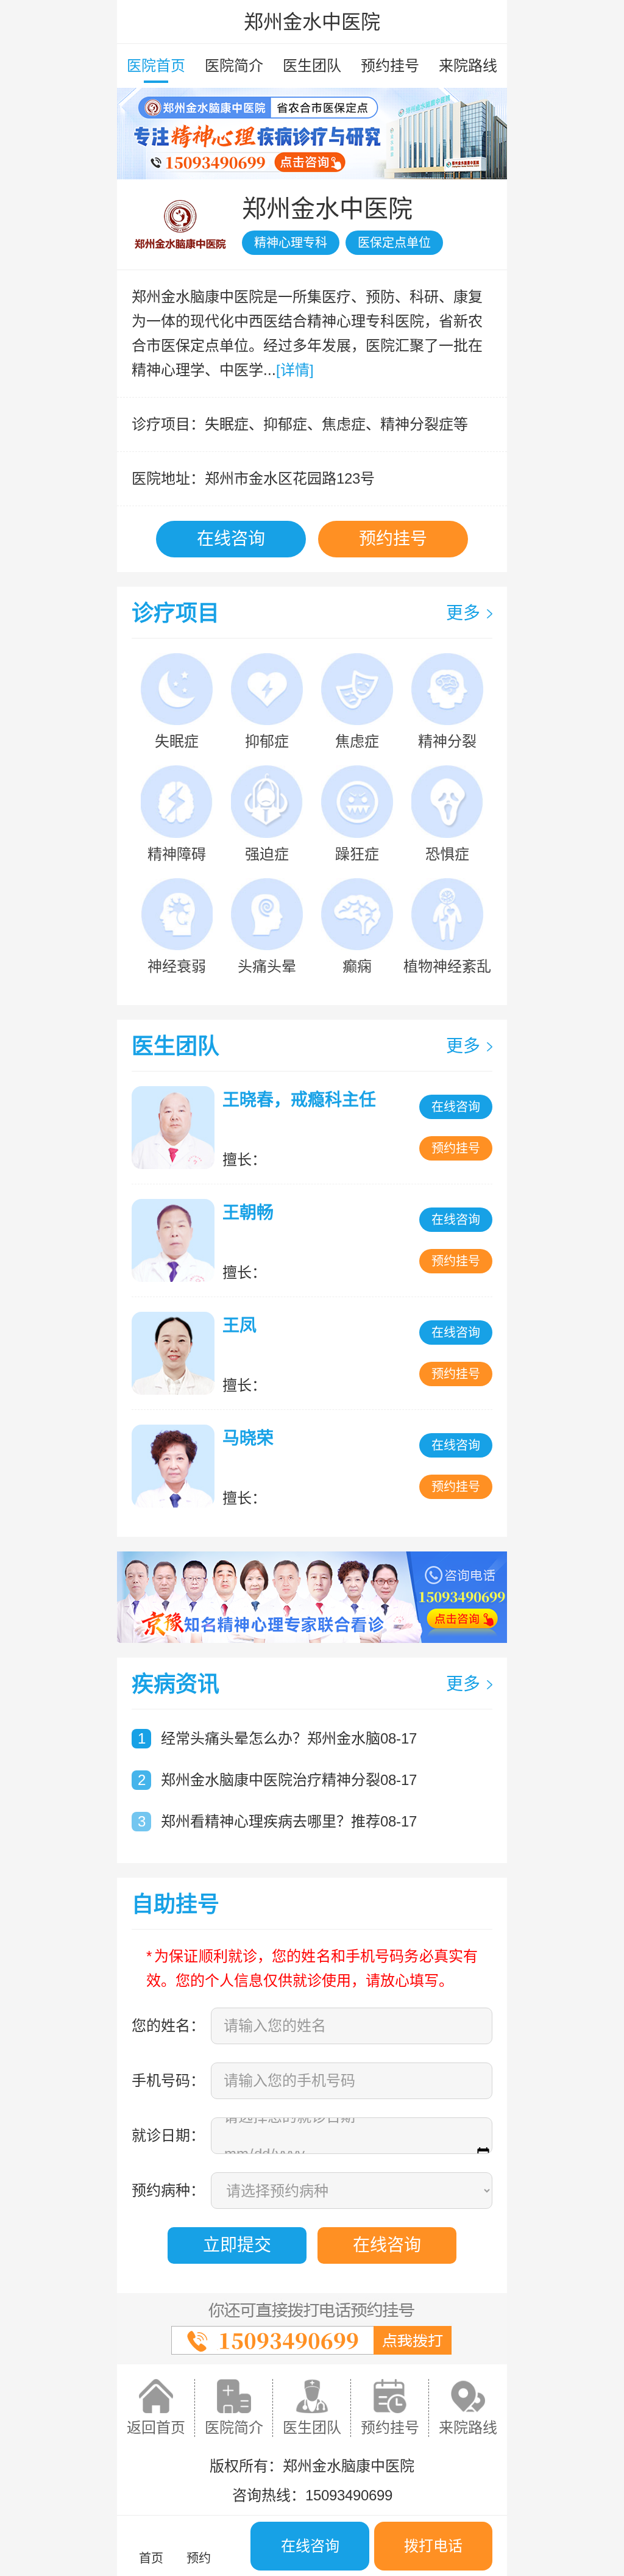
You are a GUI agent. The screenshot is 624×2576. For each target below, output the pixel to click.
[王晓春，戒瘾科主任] (176, 1128)
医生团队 (312, 66)
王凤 (239, 1326)
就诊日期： (168, 2135)
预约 (199, 2558)
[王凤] (176, 1353)
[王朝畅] (176, 1240)
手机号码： (168, 2080)
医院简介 (234, 66)
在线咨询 (231, 539)
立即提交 (237, 2245)
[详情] (295, 370)
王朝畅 (248, 1213)
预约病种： (168, 2190)
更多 (463, 613)
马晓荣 (248, 1438)
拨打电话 (433, 2546)
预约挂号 (390, 66)
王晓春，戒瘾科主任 (299, 1100)
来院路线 (468, 66)
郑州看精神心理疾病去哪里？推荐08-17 (289, 1821)
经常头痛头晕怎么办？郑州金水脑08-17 (289, 1738)
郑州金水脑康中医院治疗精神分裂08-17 (289, 1780)
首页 (151, 2558)
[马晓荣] (176, 1466)
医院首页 (156, 66)
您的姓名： (168, 2026)
